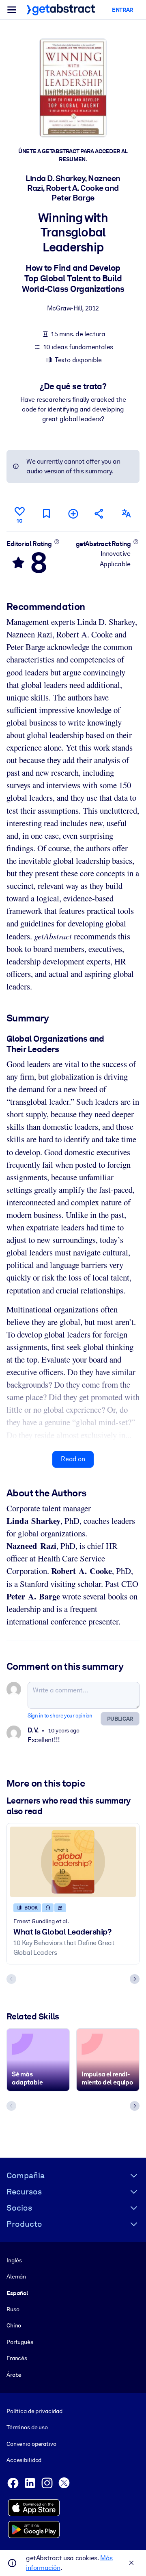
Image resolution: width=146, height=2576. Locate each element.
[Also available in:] (126, 514)
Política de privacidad (34, 2411)
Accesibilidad (24, 2460)
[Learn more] (57, 542)
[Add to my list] (73, 514)
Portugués (20, 2342)
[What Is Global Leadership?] (73, 1862)
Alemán (16, 2276)
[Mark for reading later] (46, 514)
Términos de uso (27, 2427)
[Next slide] (135, 1979)
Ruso (13, 2309)
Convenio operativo (31, 2444)
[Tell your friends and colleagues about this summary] (99, 514)
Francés (17, 2358)
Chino (14, 2325)
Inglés (14, 2260)
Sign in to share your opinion (60, 1716)
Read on (73, 1459)
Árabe (14, 2375)
